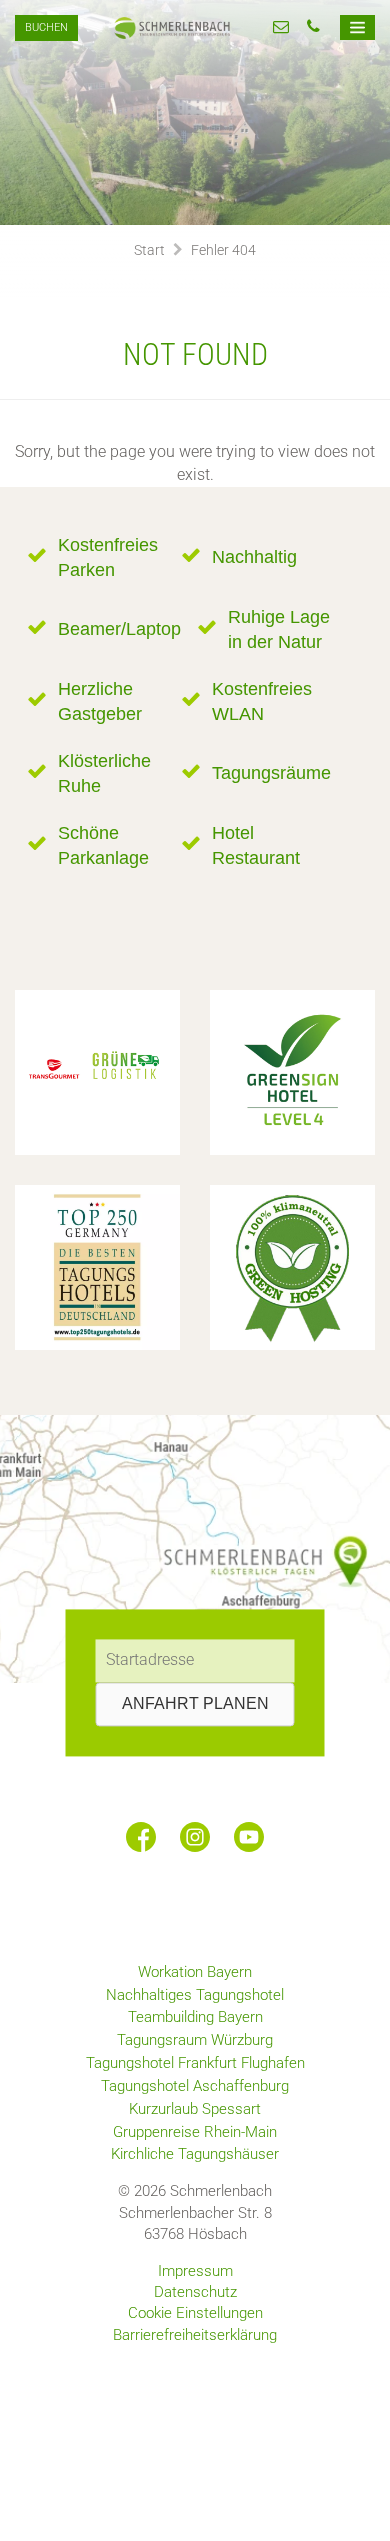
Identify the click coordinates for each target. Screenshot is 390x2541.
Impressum (195, 2271)
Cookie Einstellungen (195, 2313)
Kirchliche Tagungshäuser (195, 2154)
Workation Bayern (195, 1972)
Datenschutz (195, 2292)
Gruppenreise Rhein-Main (195, 2132)
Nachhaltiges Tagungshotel (195, 1995)
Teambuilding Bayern (195, 2017)
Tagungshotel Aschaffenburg (195, 2086)
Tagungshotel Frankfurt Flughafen (195, 2063)
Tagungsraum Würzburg (195, 2040)
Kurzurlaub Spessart (195, 2109)
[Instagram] (195, 1837)
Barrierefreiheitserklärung (195, 2335)
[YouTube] (249, 1837)
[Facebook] (141, 1837)
